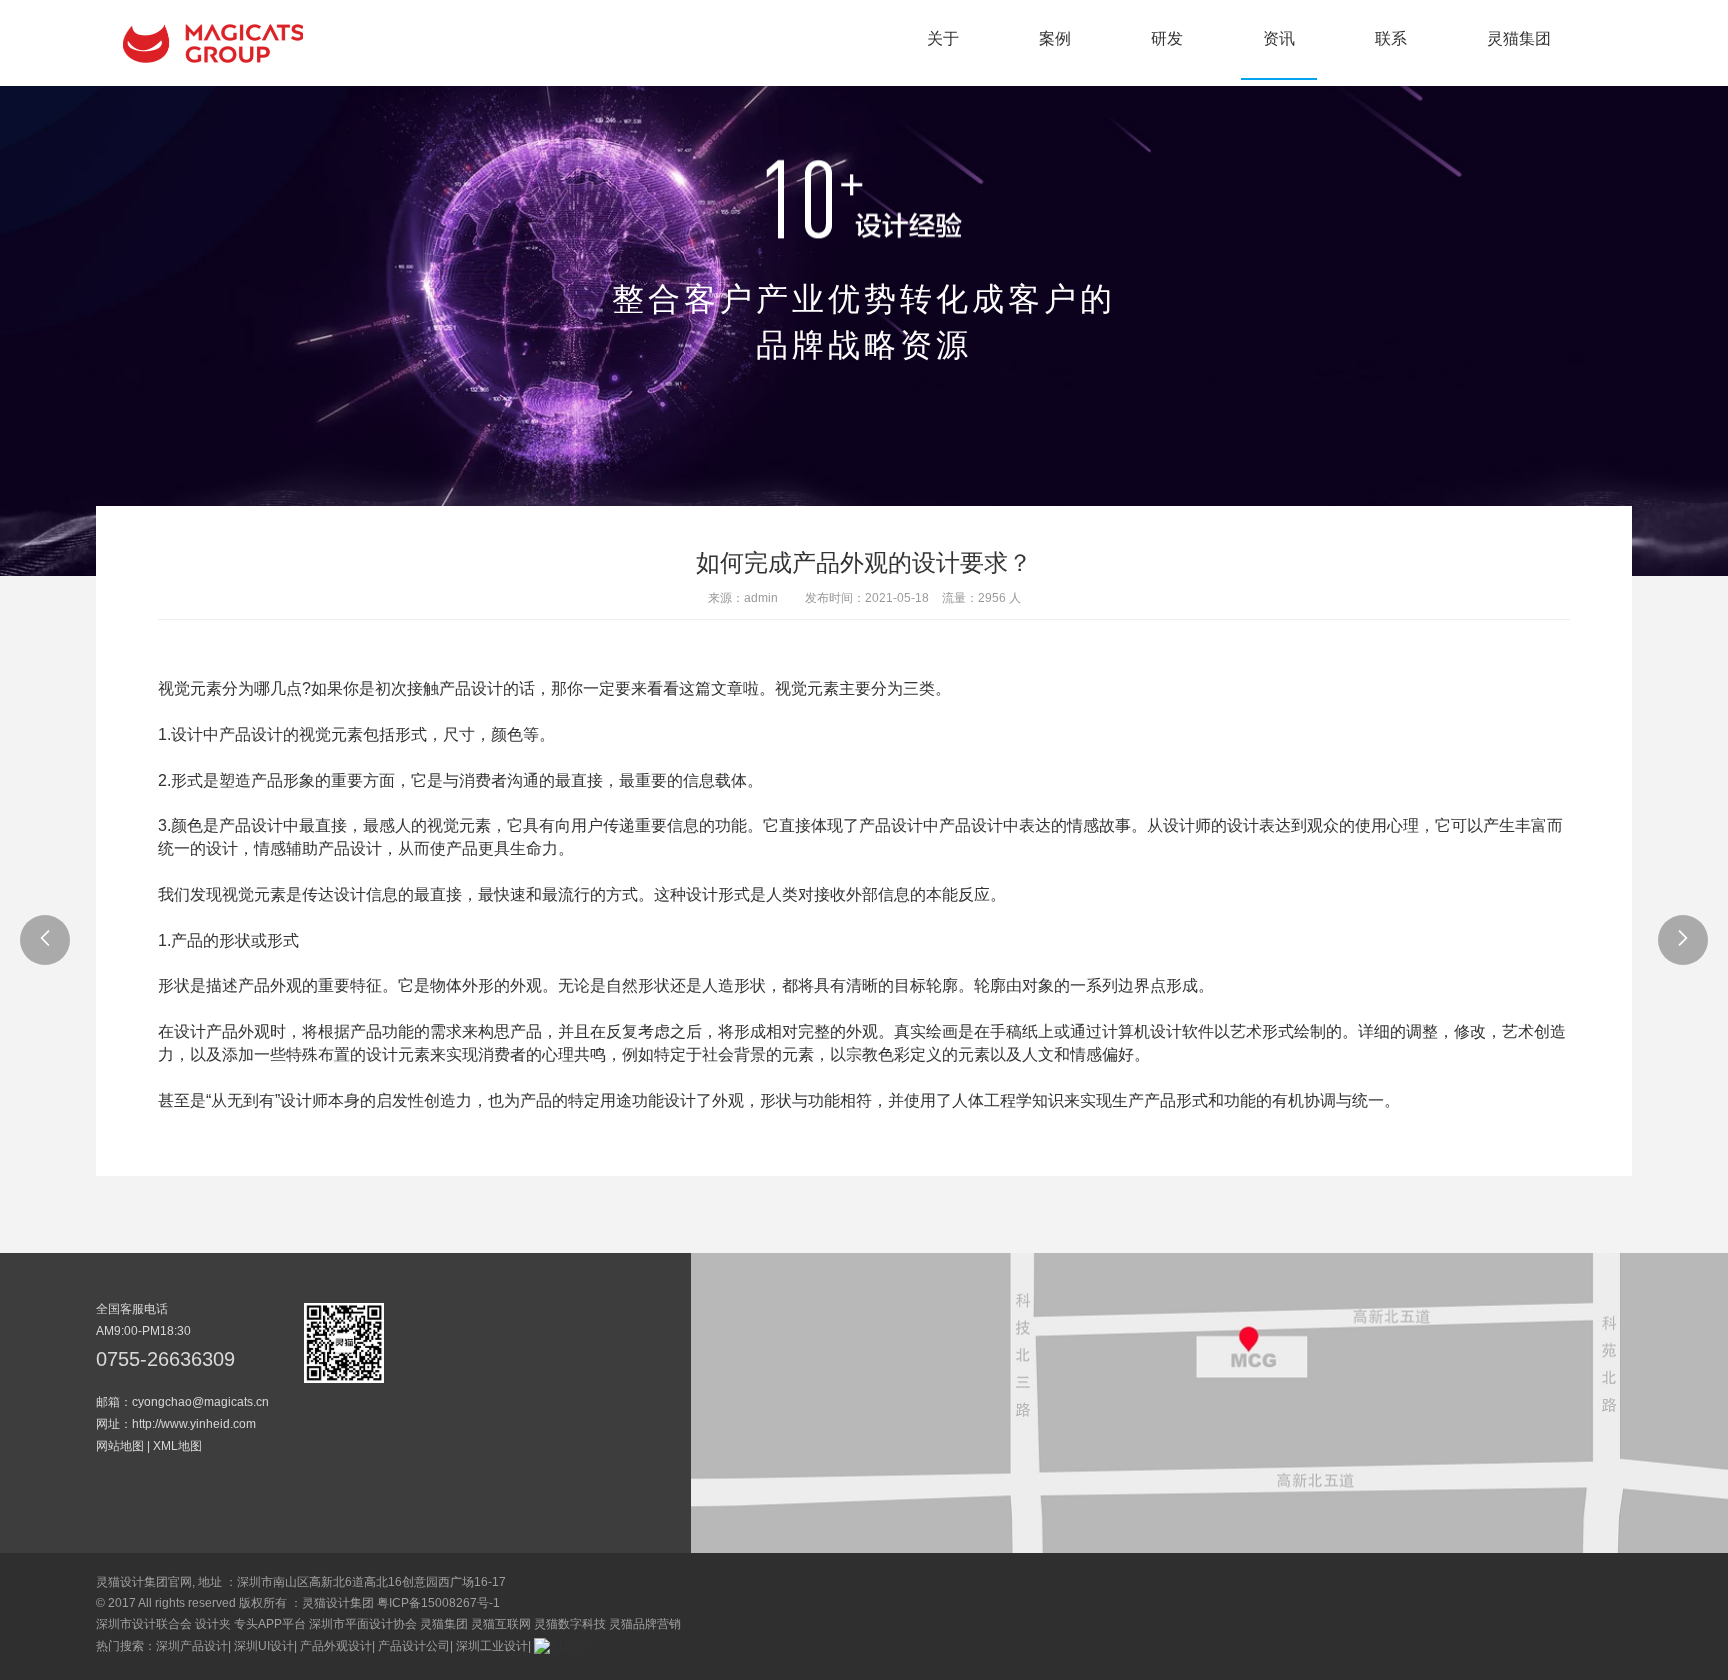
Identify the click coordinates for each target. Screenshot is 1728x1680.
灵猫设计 (212, 43)
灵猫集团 (1519, 38)
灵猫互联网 (501, 1624)
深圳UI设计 (264, 1646)
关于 (943, 38)
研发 (1167, 38)
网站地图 (120, 1446)
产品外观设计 (336, 1646)
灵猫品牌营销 (645, 1624)
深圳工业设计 (492, 1646)
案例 (1055, 38)
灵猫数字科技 (570, 1624)
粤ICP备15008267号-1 (438, 1603)
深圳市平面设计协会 (363, 1624)
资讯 (1279, 38)
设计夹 (213, 1624)
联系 (1391, 38)
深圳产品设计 (192, 1646)
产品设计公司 (414, 1646)
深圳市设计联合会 (144, 1624)
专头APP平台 (270, 1624)
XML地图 (177, 1446)
